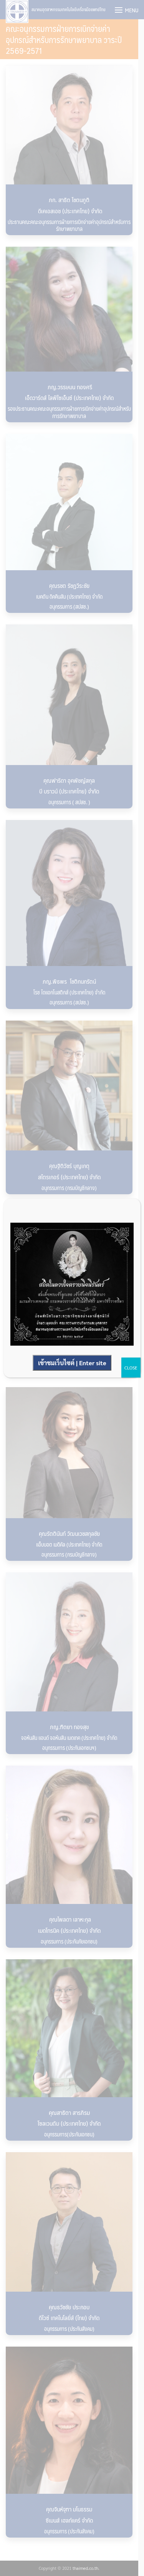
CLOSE (131, 1368)
